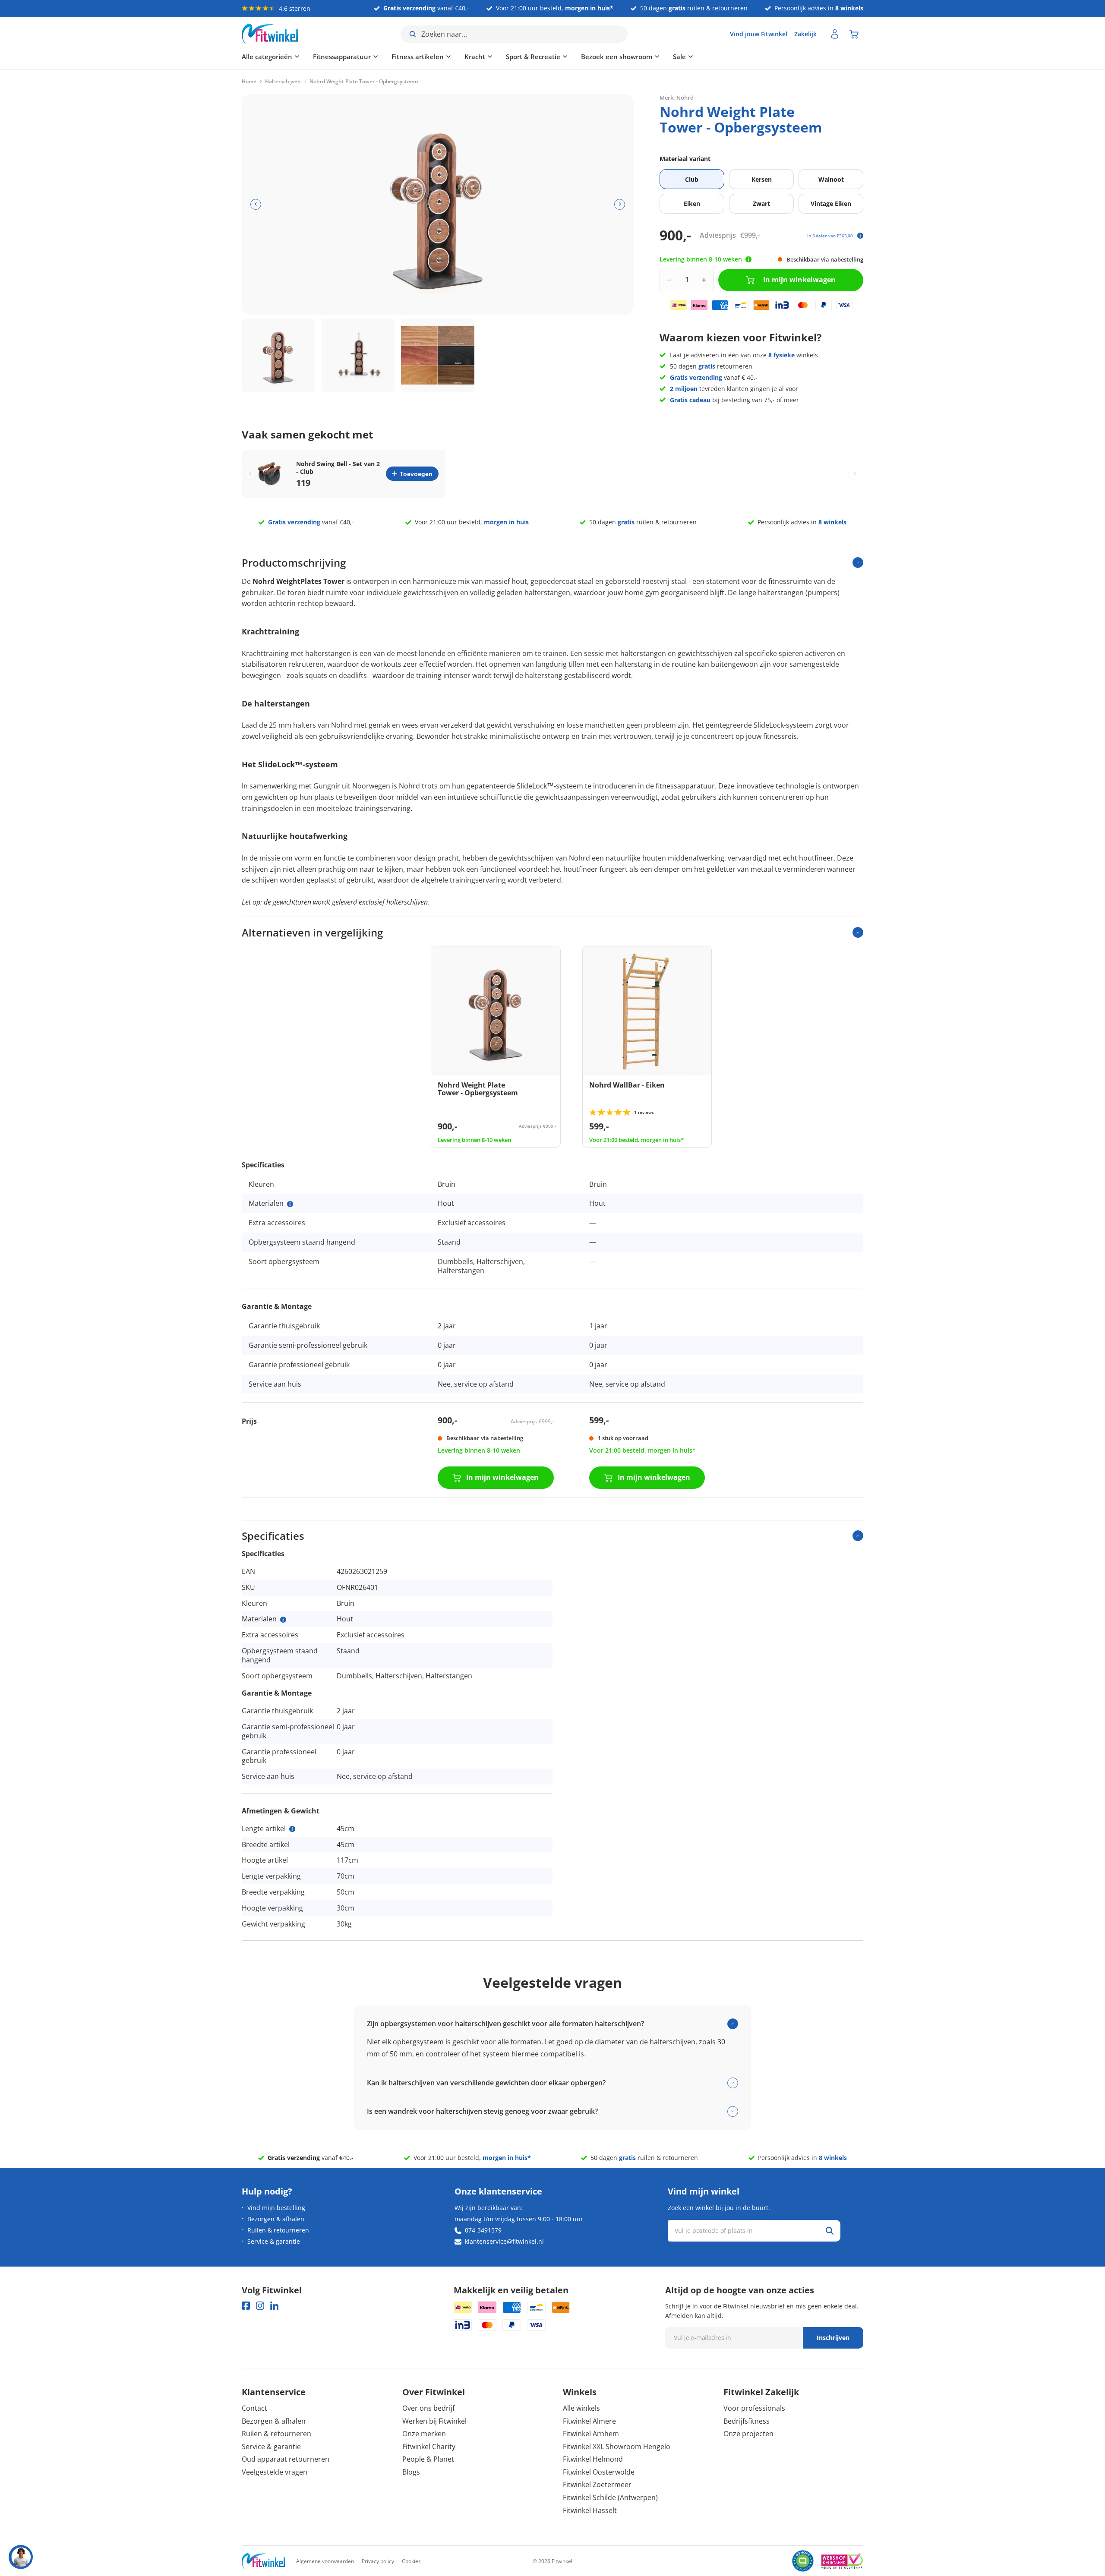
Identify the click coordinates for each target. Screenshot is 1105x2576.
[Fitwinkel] (263, 2561)
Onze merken (424, 2434)
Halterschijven (283, 82)
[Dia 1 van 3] (278, 356)
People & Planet (428, 2459)
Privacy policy (378, 2561)
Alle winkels (581, 2408)
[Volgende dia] (620, 204)
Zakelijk (805, 34)
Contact (254, 2408)
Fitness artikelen (418, 57)
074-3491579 (483, 2230)
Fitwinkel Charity (429, 2447)
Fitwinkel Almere (589, 2421)
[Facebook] (246, 2306)
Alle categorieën (267, 57)
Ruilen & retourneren (278, 2230)
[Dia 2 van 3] (358, 356)
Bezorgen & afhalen (276, 2219)
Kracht (475, 57)
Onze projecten (748, 2434)
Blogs (411, 2472)
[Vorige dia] (256, 204)
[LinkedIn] (274, 2306)
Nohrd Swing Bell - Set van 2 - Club (338, 468)
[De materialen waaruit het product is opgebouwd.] (290, 1204)
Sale (679, 57)
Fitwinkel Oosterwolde (599, 2472)
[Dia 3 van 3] (438, 356)
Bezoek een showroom (617, 57)
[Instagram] (260, 2306)
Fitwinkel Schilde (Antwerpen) (610, 2497)
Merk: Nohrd (677, 97)
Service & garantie (274, 2241)
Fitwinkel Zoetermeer (597, 2485)
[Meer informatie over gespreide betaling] (860, 236)
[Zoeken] (830, 2231)
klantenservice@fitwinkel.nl (504, 2241)
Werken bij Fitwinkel (434, 2421)
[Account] (835, 34)
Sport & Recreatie (533, 57)
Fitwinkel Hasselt (590, 2510)
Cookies (411, 2561)
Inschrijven (833, 2338)
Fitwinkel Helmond (593, 2459)
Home (249, 82)
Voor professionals (754, 2408)
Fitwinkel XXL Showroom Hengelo (617, 2447)
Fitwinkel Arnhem (591, 2434)
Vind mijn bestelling (276, 2208)
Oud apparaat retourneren (286, 2459)
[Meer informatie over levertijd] (748, 259)
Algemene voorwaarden (325, 2561)
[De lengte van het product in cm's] (292, 1829)
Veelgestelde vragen (275, 2472)
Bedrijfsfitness (747, 2421)
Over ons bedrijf (428, 2408)
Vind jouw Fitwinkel (759, 34)
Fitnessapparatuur (342, 57)
